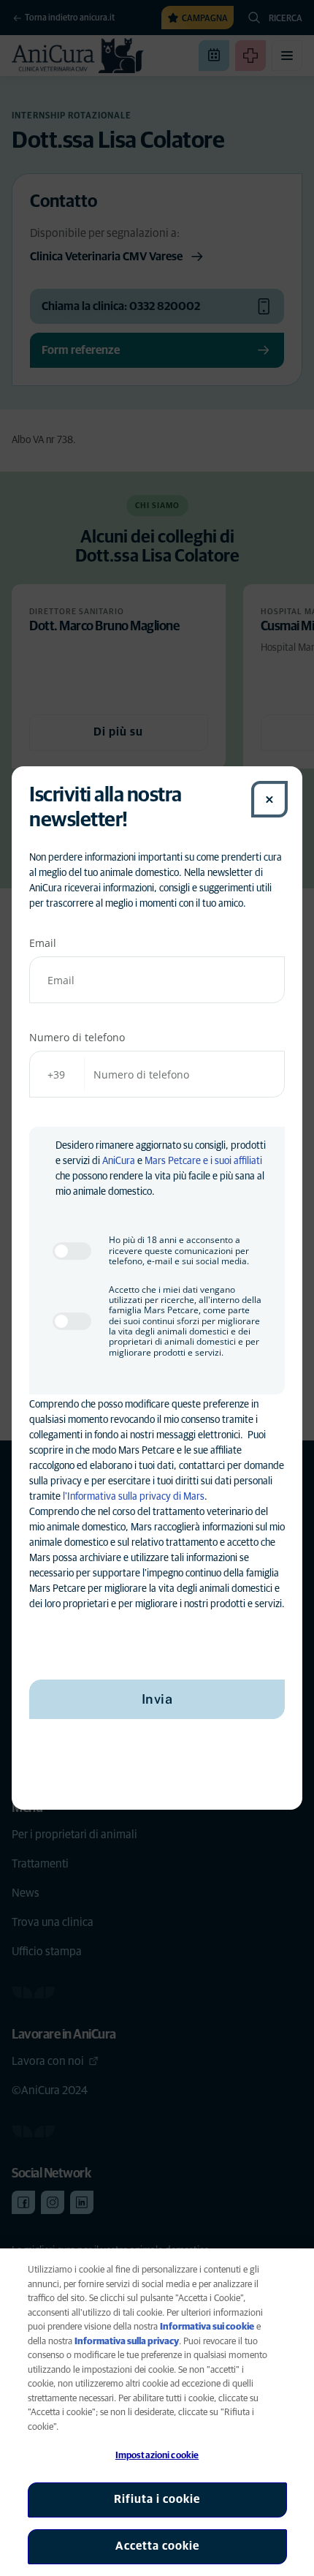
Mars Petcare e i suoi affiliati (203, 1161)
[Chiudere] (269, 799)
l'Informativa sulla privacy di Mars (134, 1497)
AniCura (119, 1161)
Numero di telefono (77, 1037)
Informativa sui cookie (207, 2327)
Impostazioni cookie (157, 2456)
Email (43, 943)
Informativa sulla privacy (127, 2342)
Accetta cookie (157, 2546)
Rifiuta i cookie (157, 2499)
